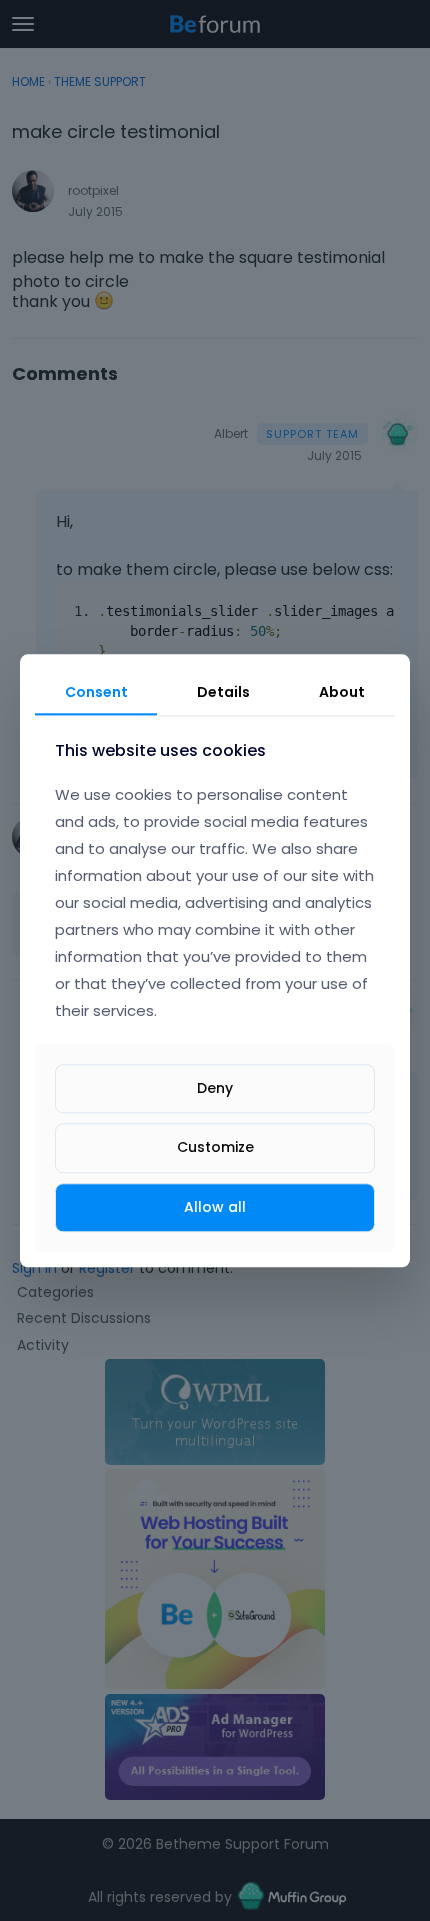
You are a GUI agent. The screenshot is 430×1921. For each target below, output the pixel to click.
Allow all (215, 1207)
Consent (96, 692)
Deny (215, 1089)
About (342, 692)
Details (223, 692)
